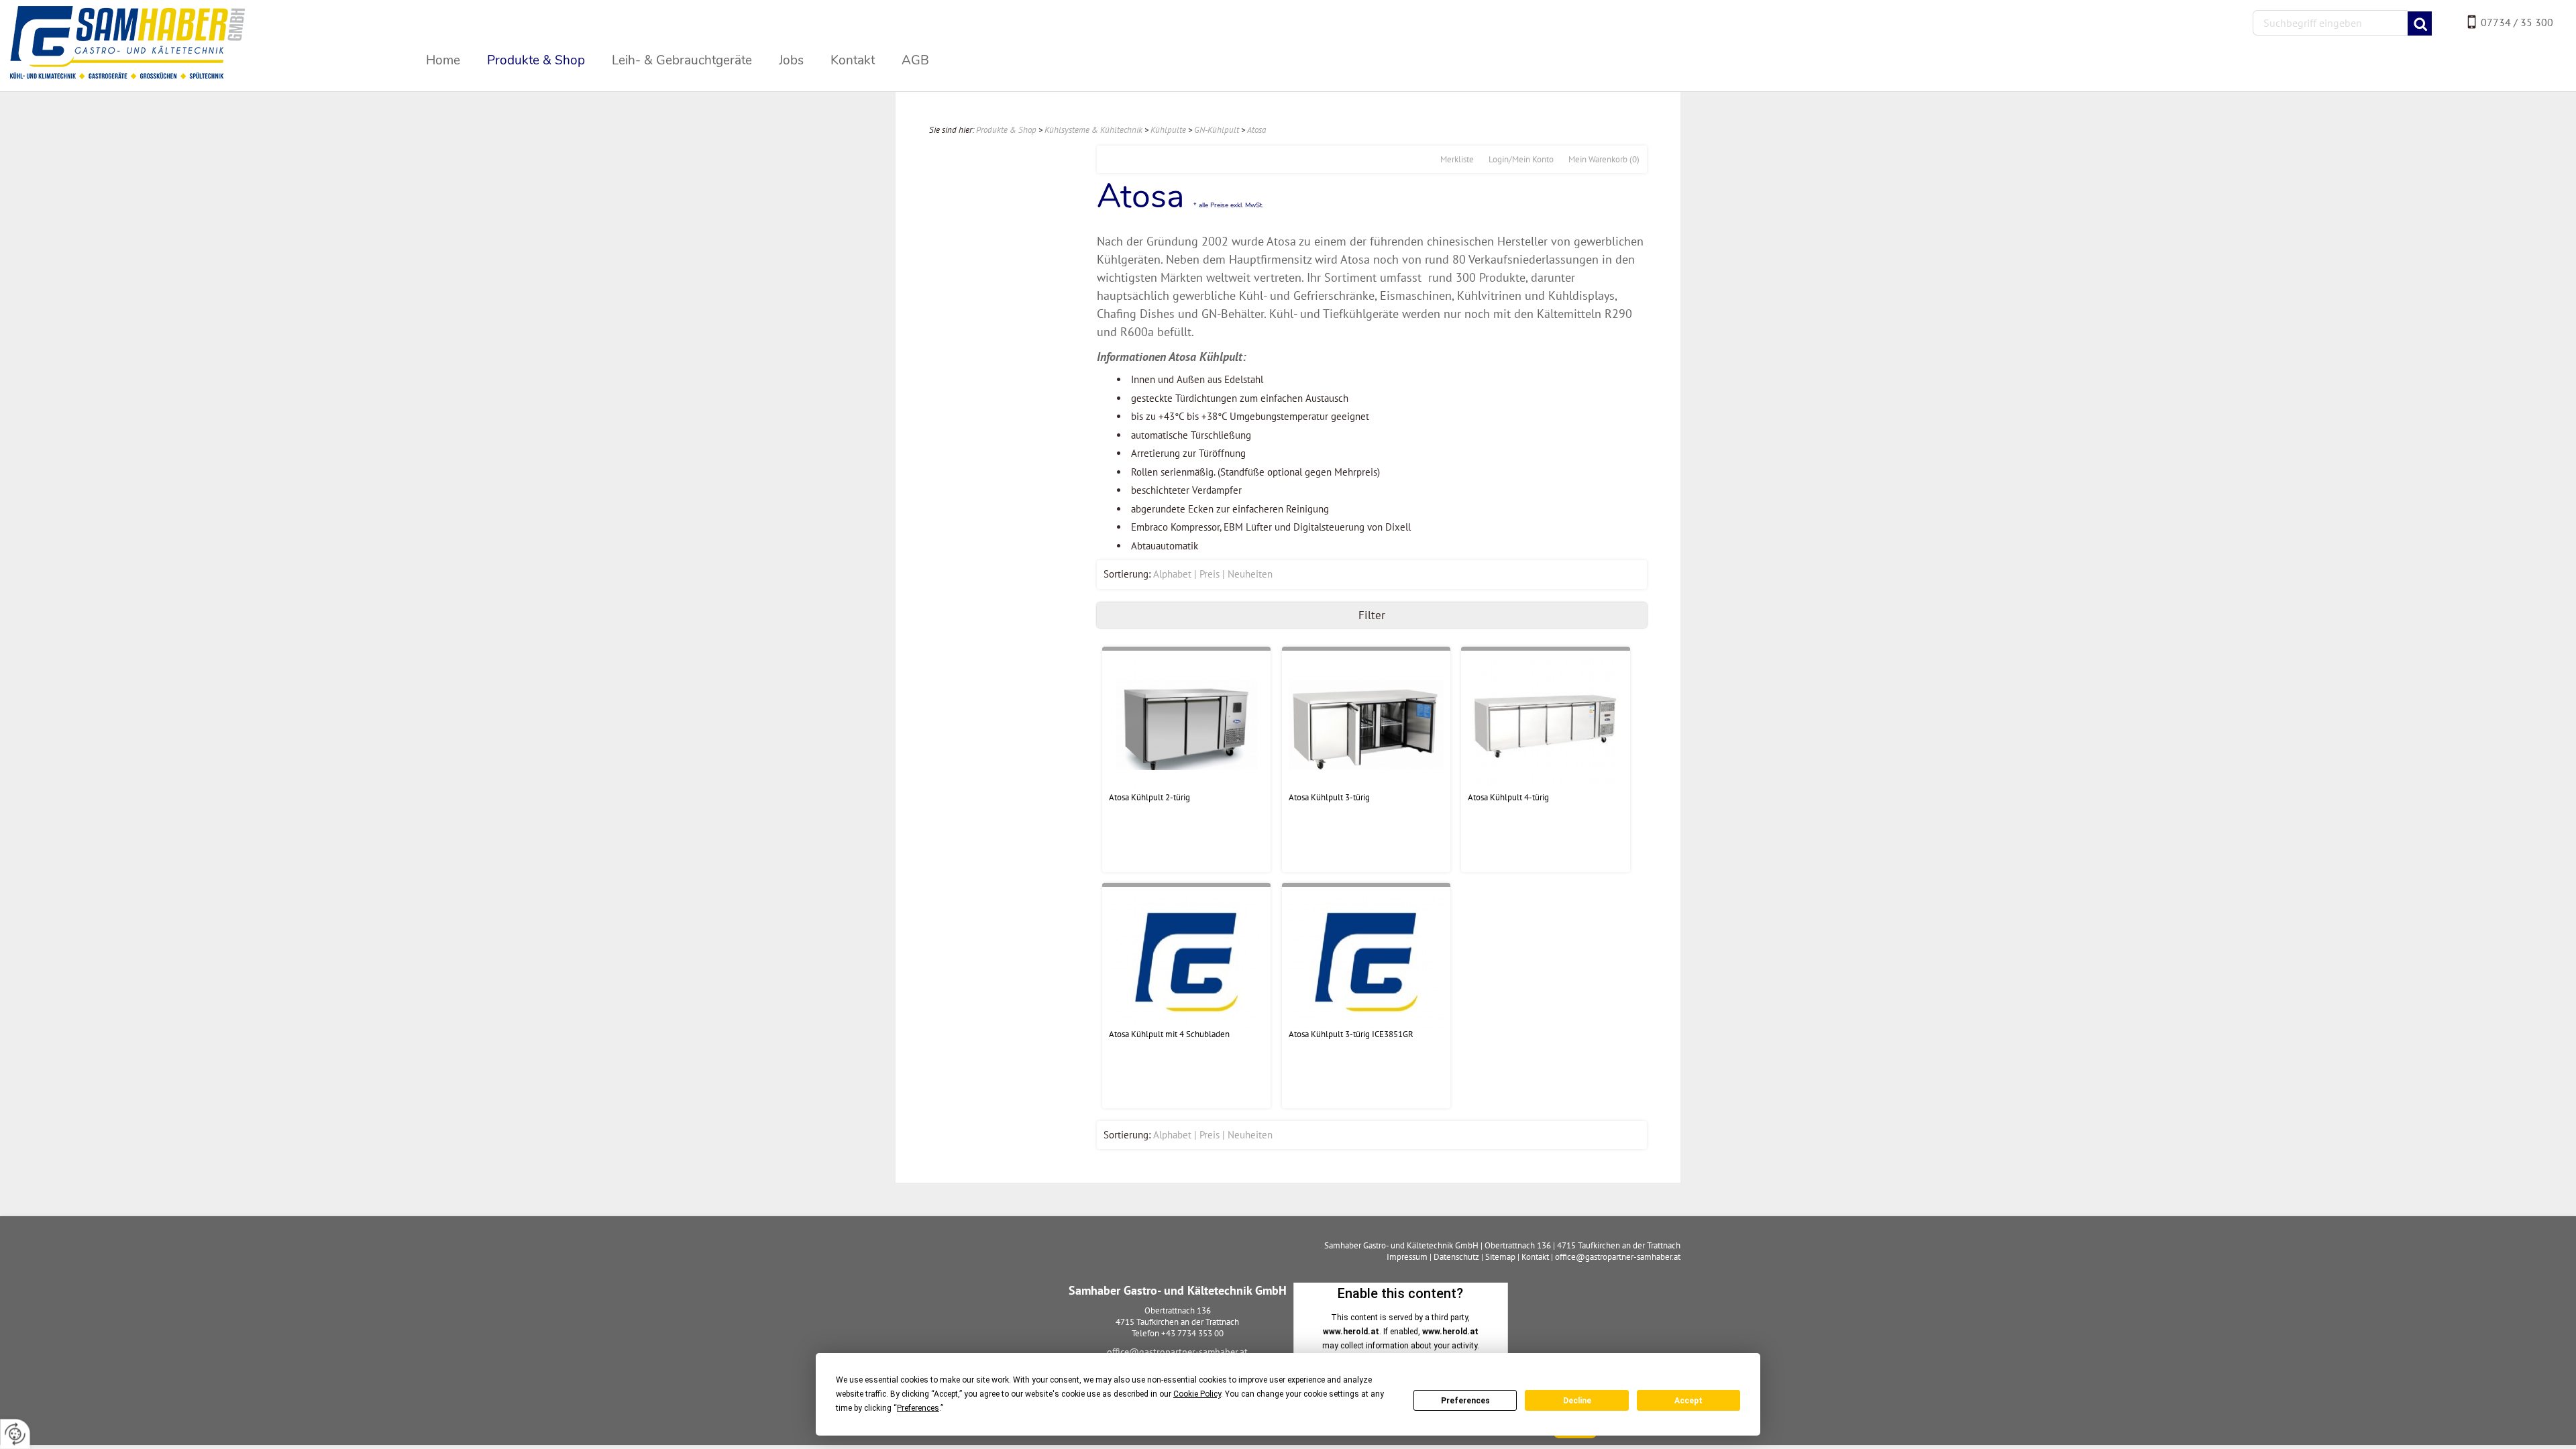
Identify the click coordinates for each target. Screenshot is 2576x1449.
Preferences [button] (918, 1408)
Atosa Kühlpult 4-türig (1508, 797)
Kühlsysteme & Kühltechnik (1093, 130)
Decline (1577, 1401)
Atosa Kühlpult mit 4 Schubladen (1169, 1034)
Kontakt (1535, 1257)
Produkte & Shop (1006, 130)
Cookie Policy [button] (1197, 1394)
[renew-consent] (15, 1434)
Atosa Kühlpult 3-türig (1329, 797)
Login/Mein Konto (1521, 159)
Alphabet (1172, 574)
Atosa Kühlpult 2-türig (1149, 797)
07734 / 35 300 (2517, 22)
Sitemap (1500, 1257)
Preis (1210, 574)
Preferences (1465, 1401)
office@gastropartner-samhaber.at (1177, 1352)
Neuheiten (1250, 574)
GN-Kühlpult (1217, 130)
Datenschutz (1456, 1257)
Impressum (1407, 1257)
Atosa (1256, 130)
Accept (1688, 1401)
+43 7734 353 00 (1192, 1333)
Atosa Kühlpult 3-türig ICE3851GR (1351, 1034)
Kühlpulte (1168, 130)
